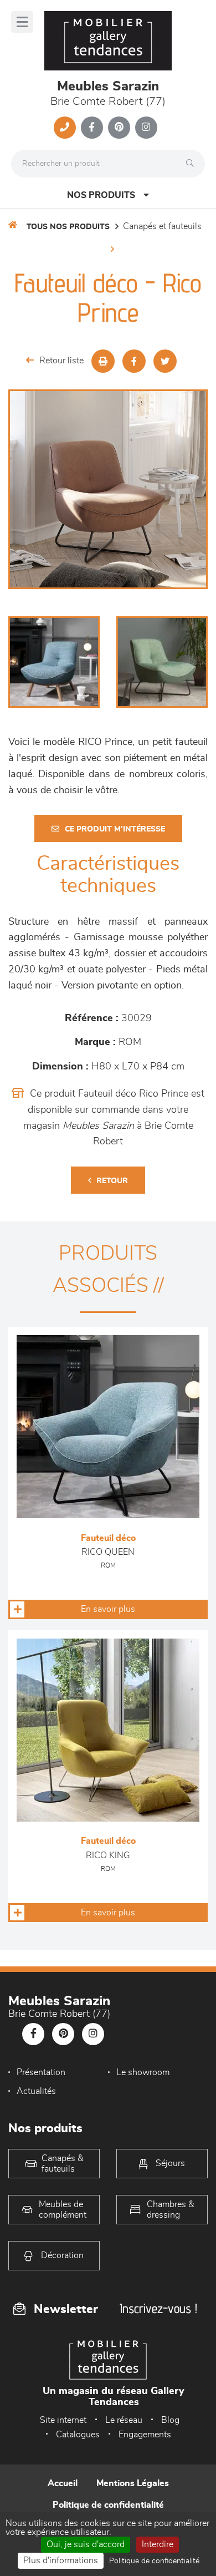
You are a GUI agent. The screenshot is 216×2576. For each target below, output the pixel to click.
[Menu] (22, 22)
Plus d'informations (61, 2560)
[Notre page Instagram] (146, 128)
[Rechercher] (193, 164)
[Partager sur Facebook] (134, 361)
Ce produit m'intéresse (115, 829)
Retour (112, 1181)
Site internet (63, 2420)
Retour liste (61, 361)
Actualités (36, 2091)
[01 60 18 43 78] (65, 128)
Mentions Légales (133, 2483)
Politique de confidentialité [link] (154, 2561)
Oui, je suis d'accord (86, 2544)
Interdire (158, 2544)
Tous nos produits (68, 227)
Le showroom (143, 2072)
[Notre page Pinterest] (119, 128)
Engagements (145, 2435)
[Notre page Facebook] (92, 128)
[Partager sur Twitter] (165, 361)
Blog (170, 2420)
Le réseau (124, 2420)
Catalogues (78, 2435)
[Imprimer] (103, 361)
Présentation (41, 2072)
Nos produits (101, 195)
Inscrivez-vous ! (158, 2308)
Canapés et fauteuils (162, 226)
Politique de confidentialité (108, 2505)
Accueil (63, 2483)
